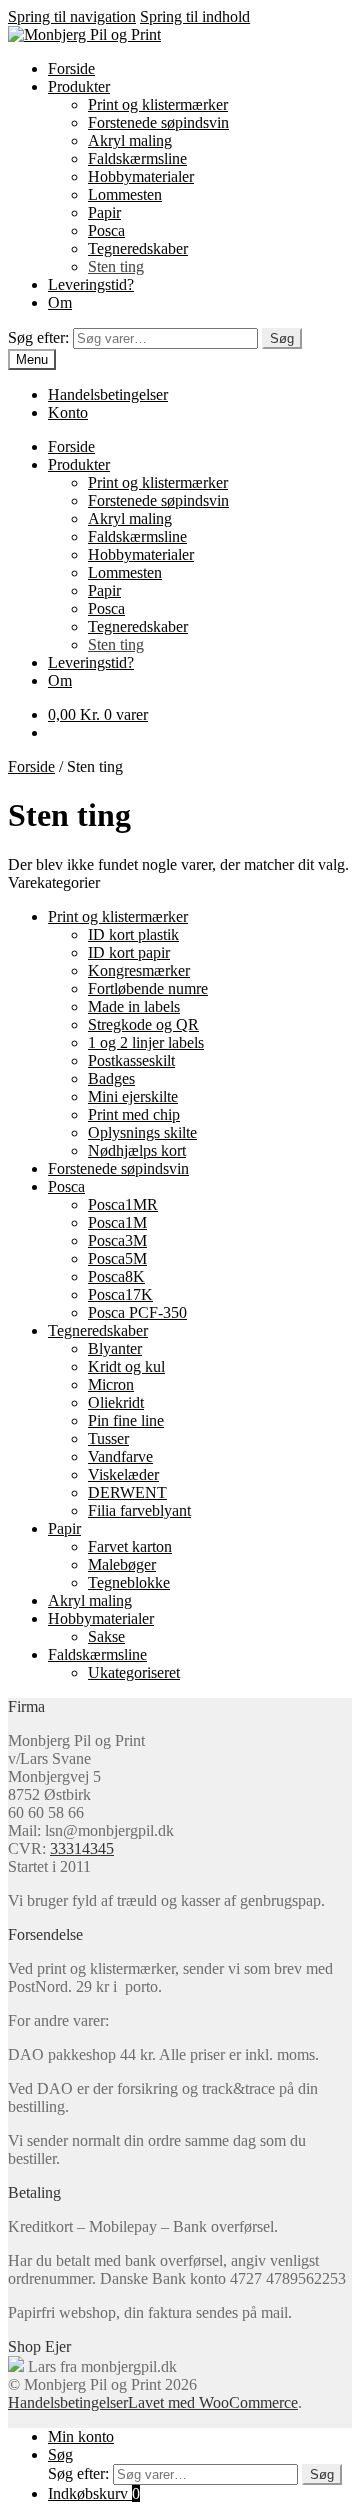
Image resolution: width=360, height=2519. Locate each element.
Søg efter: (38, 337)
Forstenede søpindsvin (158, 122)
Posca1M (117, 1222)
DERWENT (127, 1492)
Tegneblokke (129, 1582)
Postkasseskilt (131, 1060)
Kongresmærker (139, 970)
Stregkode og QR (143, 1024)
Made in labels (134, 1006)
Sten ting (116, 266)
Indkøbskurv (94, 2493)
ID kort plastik (133, 934)
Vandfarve (120, 1456)
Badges (111, 1078)
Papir (104, 212)
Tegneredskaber (138, 248)
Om (60, 302)
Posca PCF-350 (137, 1312)
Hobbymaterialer (141, 176)
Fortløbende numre (148, 988)
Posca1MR (123, 1204)
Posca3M (117, 1240)
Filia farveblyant (139, 1510)
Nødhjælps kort (137, 1150)
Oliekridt (116, 1402)
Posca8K (116, 1276)
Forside (71, 68)
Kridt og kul (126, 1366)
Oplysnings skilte (142, 1132)
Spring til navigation (72, 16)
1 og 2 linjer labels (146, 1042)
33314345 (82, 1848)
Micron (111, 1384)
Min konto (81, 2436)
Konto (68, 412)
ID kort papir (129, 952)
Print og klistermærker (158, 104)
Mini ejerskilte (133, 1096)
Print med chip (134, 1114)
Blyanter (115, 1348)
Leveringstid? (91, 284)
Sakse (106, 1636)
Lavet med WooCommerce (213, 2402)
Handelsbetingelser (108, 394)
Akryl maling (130, 140)
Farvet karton (130, 1546)
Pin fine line (126, 1420)
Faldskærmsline (137, 158)
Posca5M (117, 1258)
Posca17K (120, 1294)
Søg (282, 338)
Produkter (79, 86)
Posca (106, 230)
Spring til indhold (195, 16)
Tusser (108, 1438)
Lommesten (125, 194)
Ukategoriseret (134, 1672)
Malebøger (122, 1564)
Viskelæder (123, 1474)
